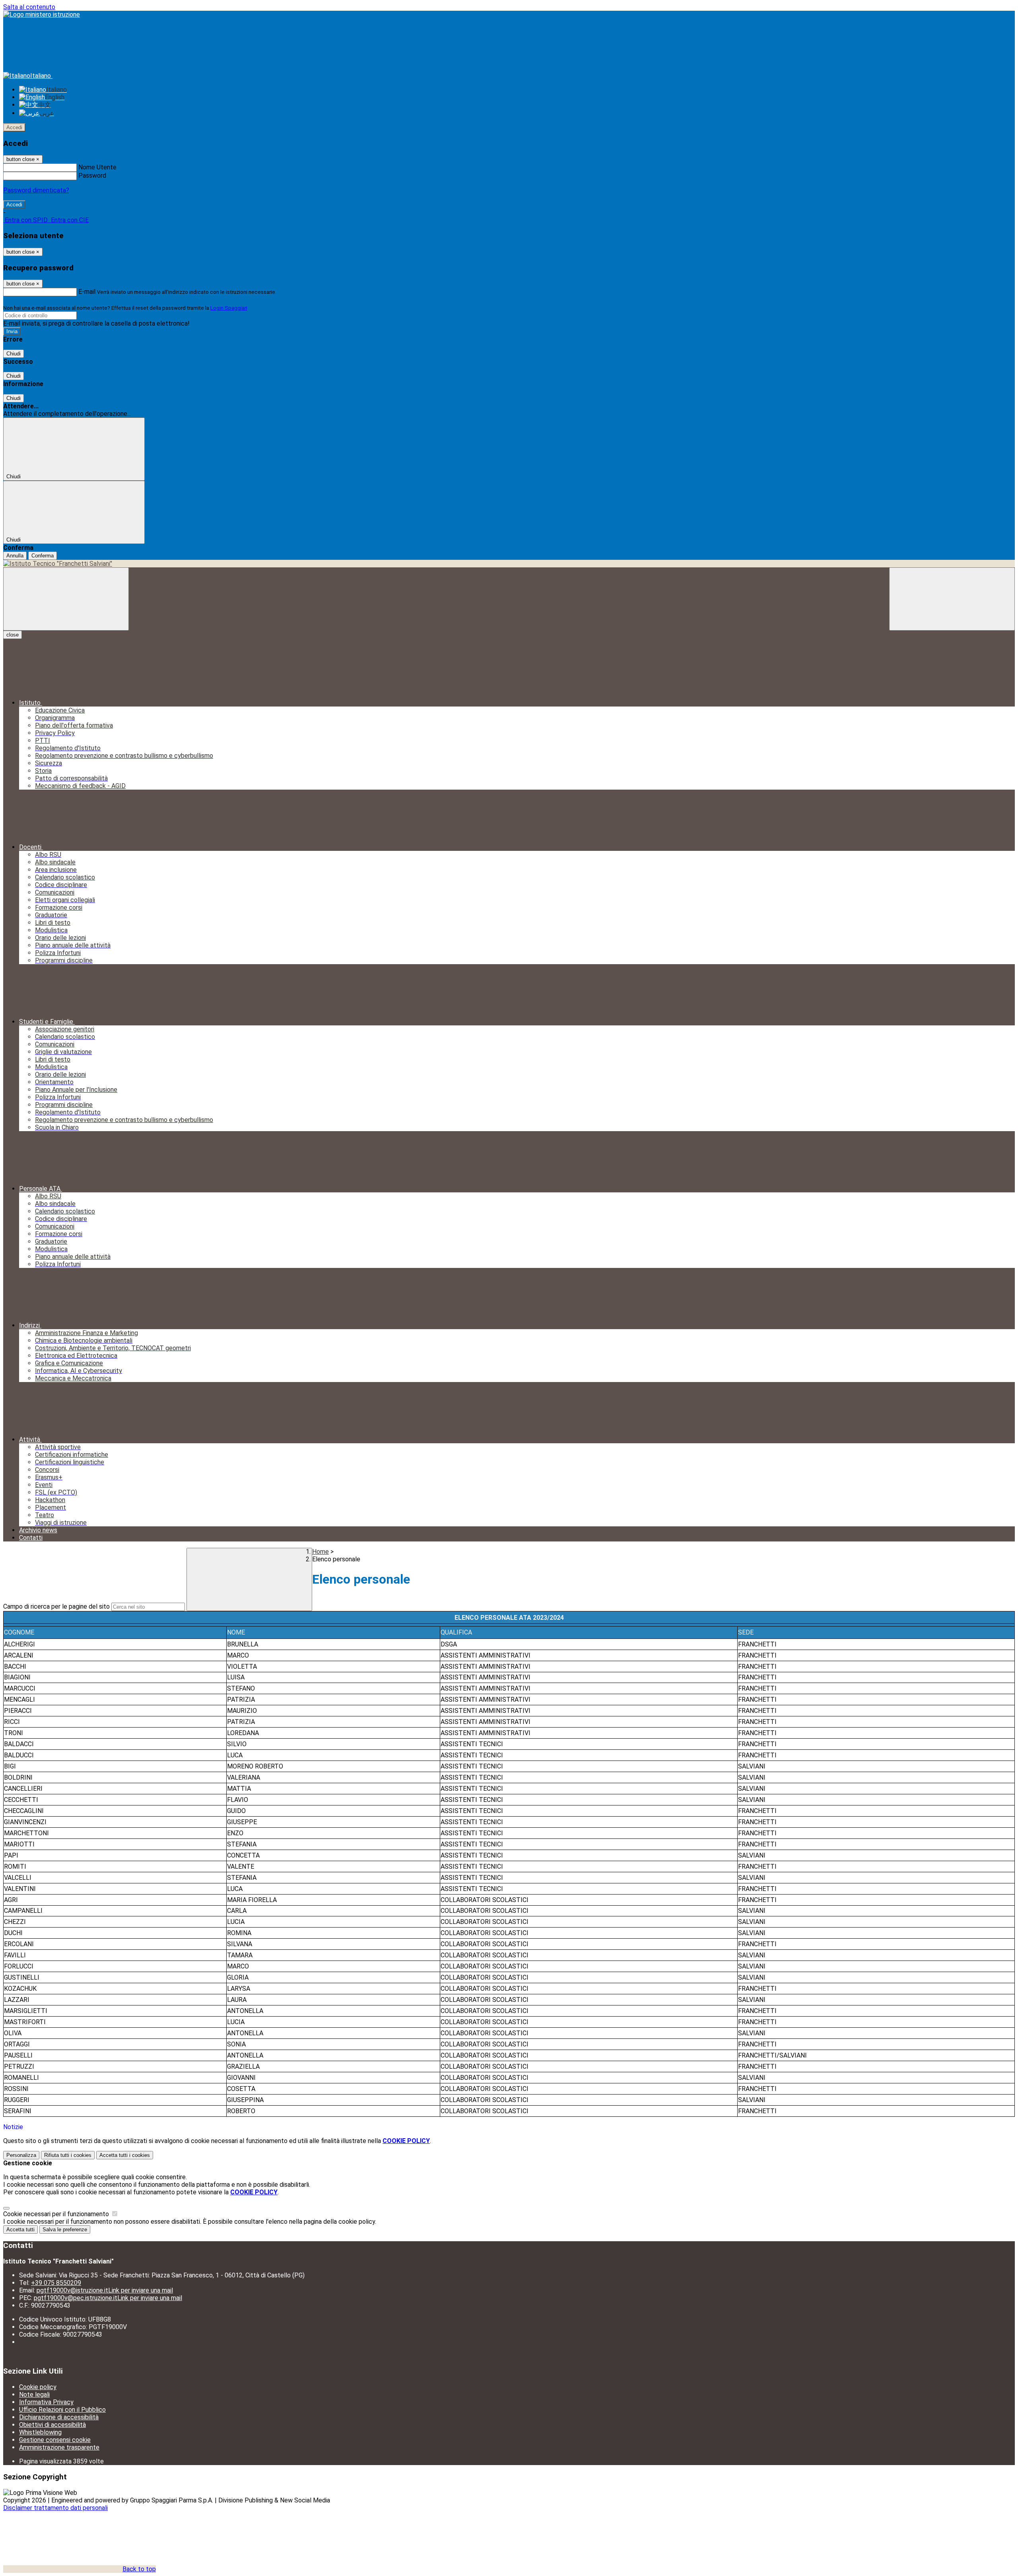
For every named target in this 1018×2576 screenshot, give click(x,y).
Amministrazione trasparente (59, 2447)
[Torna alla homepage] (509, 564)
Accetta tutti (125, 2155)
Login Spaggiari (229, 308)
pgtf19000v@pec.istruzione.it (108, 2298)
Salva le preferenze (65, 2229)
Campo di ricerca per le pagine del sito (56, 1606)
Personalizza (21, 2155)
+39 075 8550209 (56, 2283)
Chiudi (14, 354)
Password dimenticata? (36, 190)
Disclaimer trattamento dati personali (55, 2508)
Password (92, 176)
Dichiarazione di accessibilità (59, 2417)
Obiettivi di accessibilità (52, 2425)
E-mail (87, 292)
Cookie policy (38, 2387)
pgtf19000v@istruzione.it (105, 2290)
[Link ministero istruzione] (42, 15)
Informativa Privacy (46, 2402)
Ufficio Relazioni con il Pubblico (62, 2410)
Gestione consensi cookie (55, 2440)
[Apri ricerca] (952, 599)
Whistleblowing (40, 2432)
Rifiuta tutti (68, 2155)
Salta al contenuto (29, 7)
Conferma (43, 556)
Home (321, 1552)
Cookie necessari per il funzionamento (57, 2214)
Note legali (34, 2394)
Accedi (14, 127)
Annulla (15, 556)
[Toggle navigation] (66, 599)
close (13, 635)
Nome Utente (97, 167)
